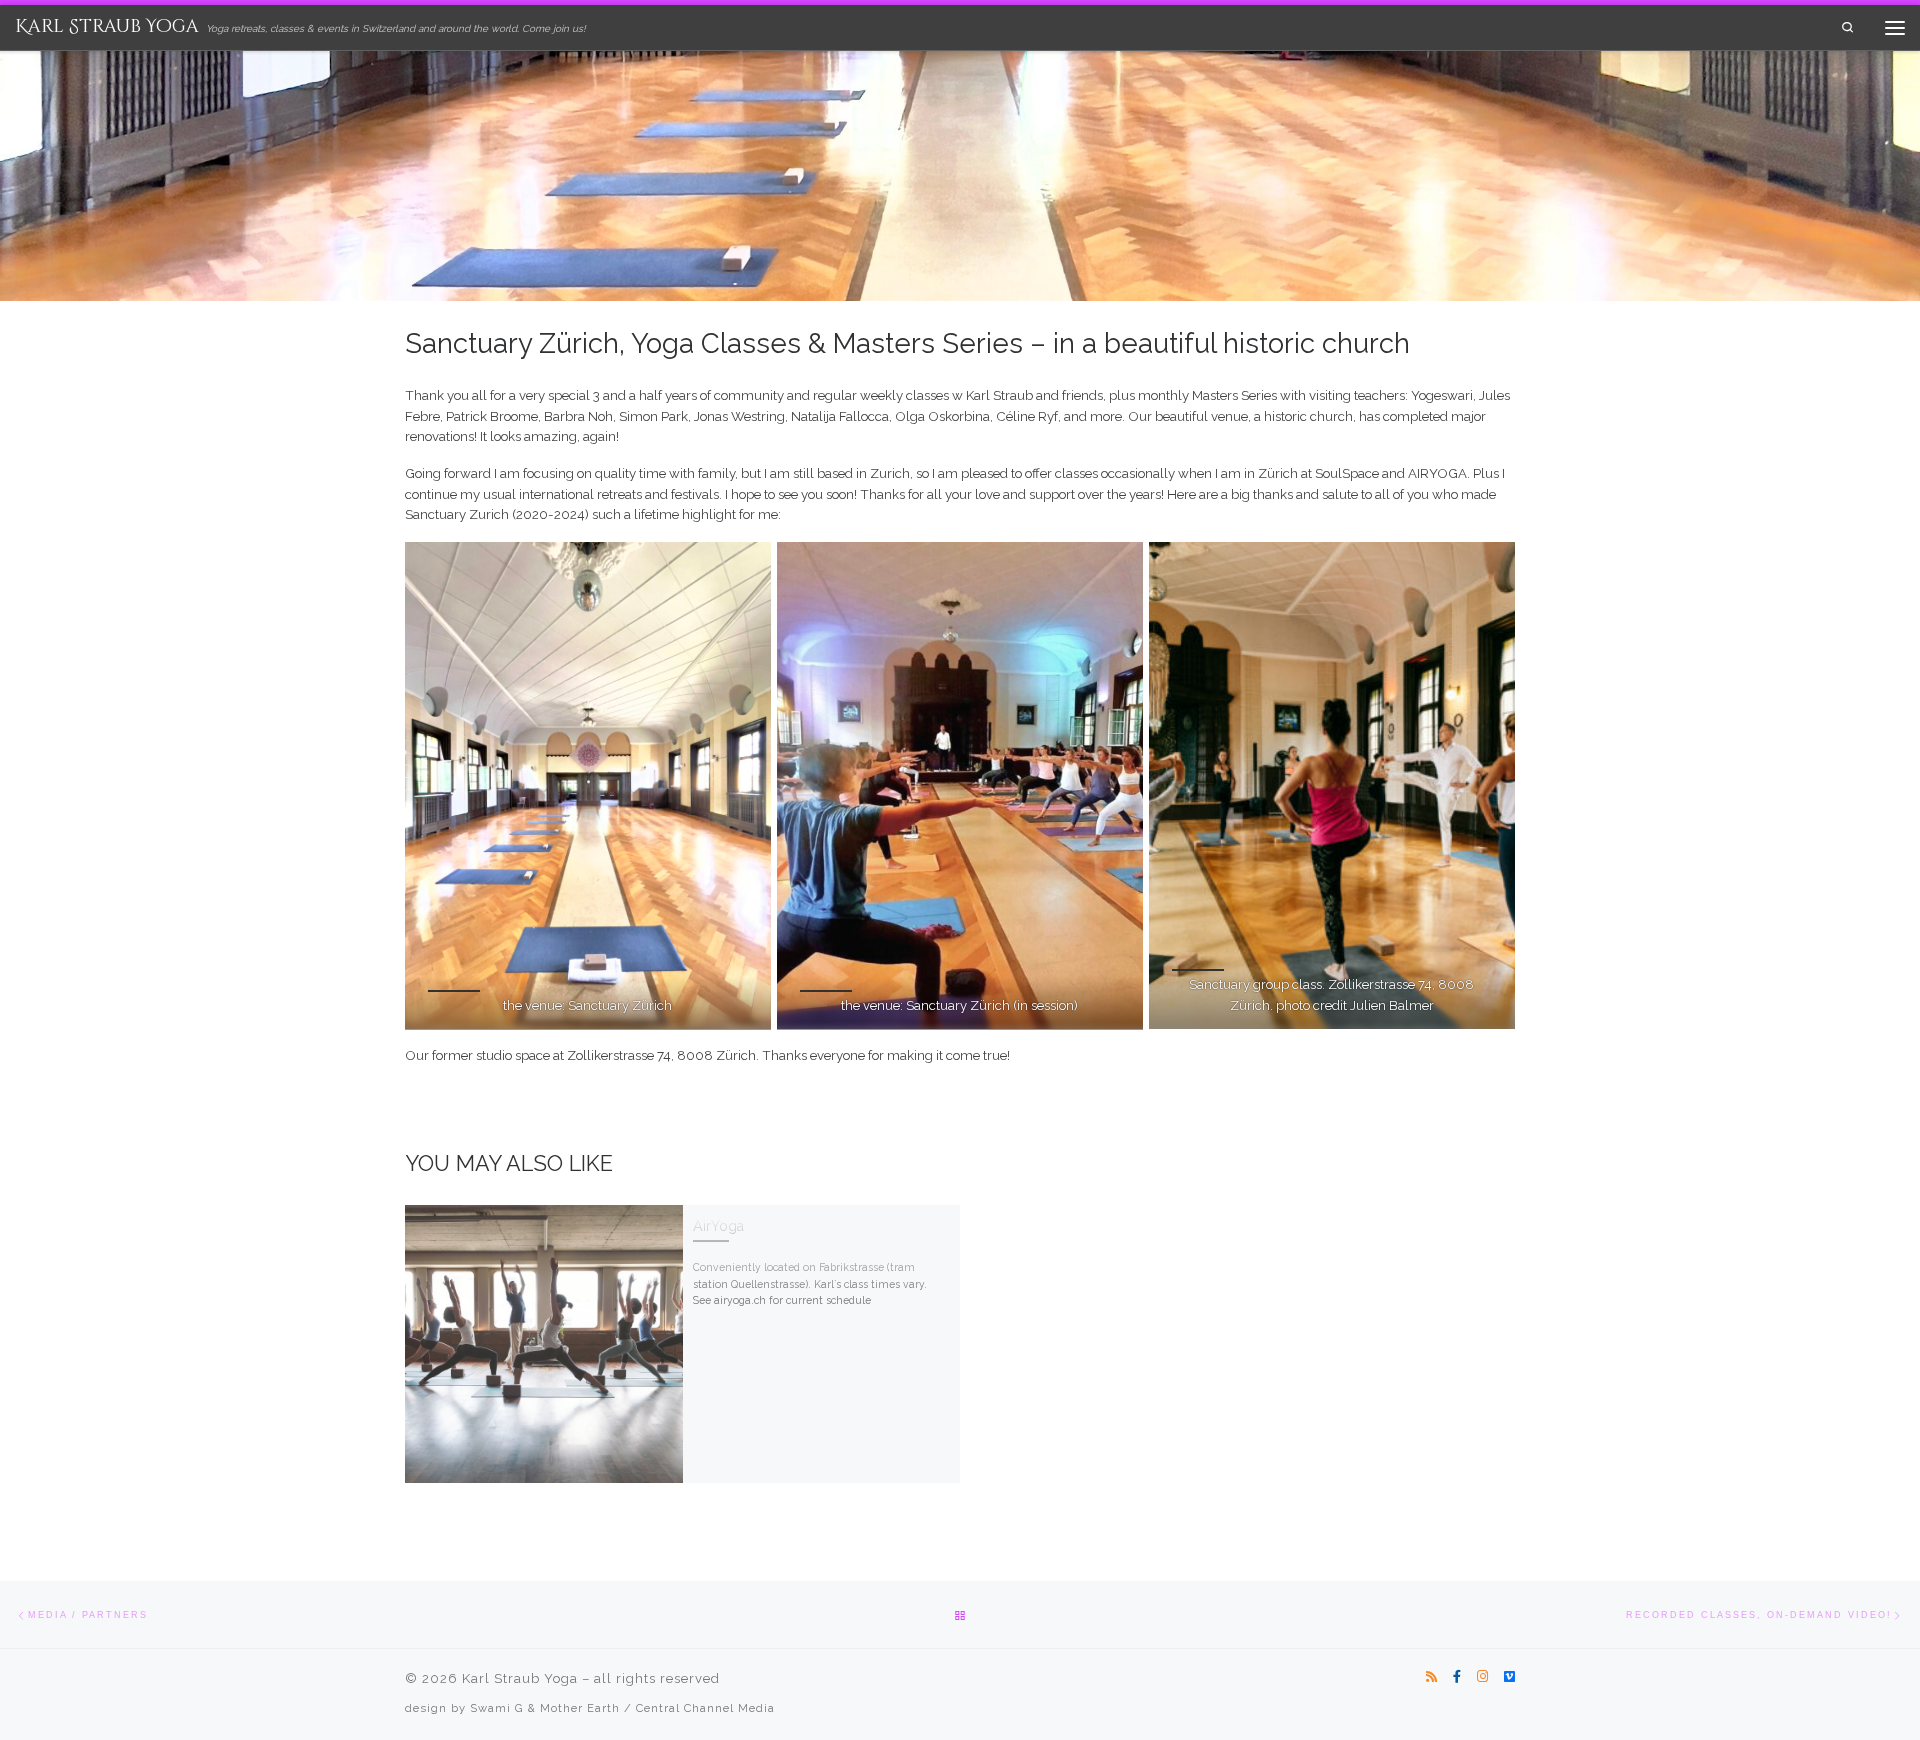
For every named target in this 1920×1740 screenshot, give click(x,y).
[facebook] (1457, 1677)
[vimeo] (1509, 1677)
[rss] (1431, 1677)
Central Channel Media (705, 1708)
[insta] (1482, 1677)
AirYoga (718, 1226)
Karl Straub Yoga (520, 1678)
